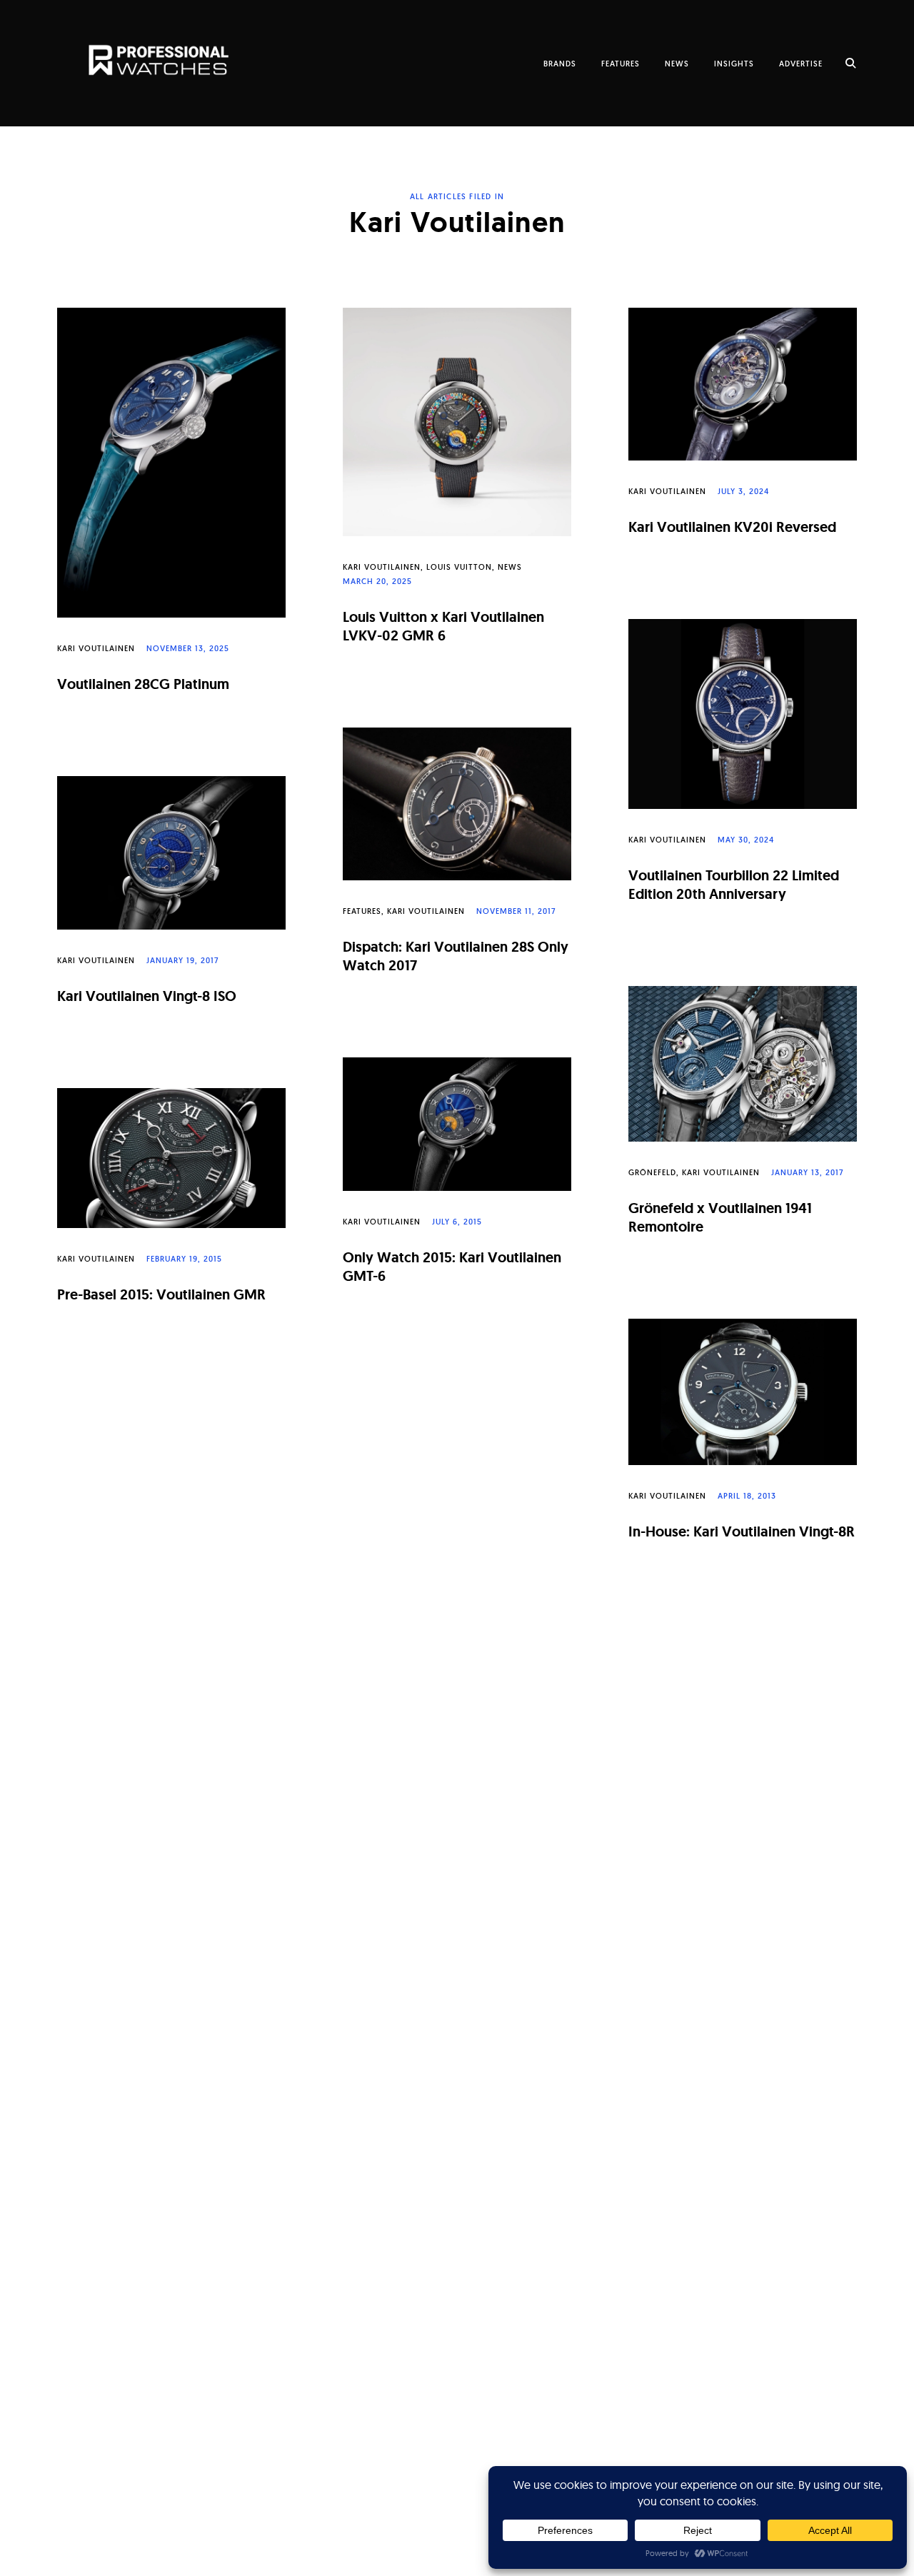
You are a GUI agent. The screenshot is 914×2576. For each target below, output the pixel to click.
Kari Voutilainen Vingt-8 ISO (147, 996)
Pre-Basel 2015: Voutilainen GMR (161, 1294)
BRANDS (560, 64)
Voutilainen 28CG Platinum (143, 684)
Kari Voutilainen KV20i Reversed (732, 527)
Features (362, 911)
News (510, 567)
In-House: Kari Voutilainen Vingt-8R (742, 1531)
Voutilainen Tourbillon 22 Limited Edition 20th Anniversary (734, 885)
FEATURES (621, 64)
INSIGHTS (734, 64)
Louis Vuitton (459, 567)
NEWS (677, 64)
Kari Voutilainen (96, 648)
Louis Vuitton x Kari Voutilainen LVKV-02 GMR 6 (443, 626)
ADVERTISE (801, 64)
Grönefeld (652, 1172)
